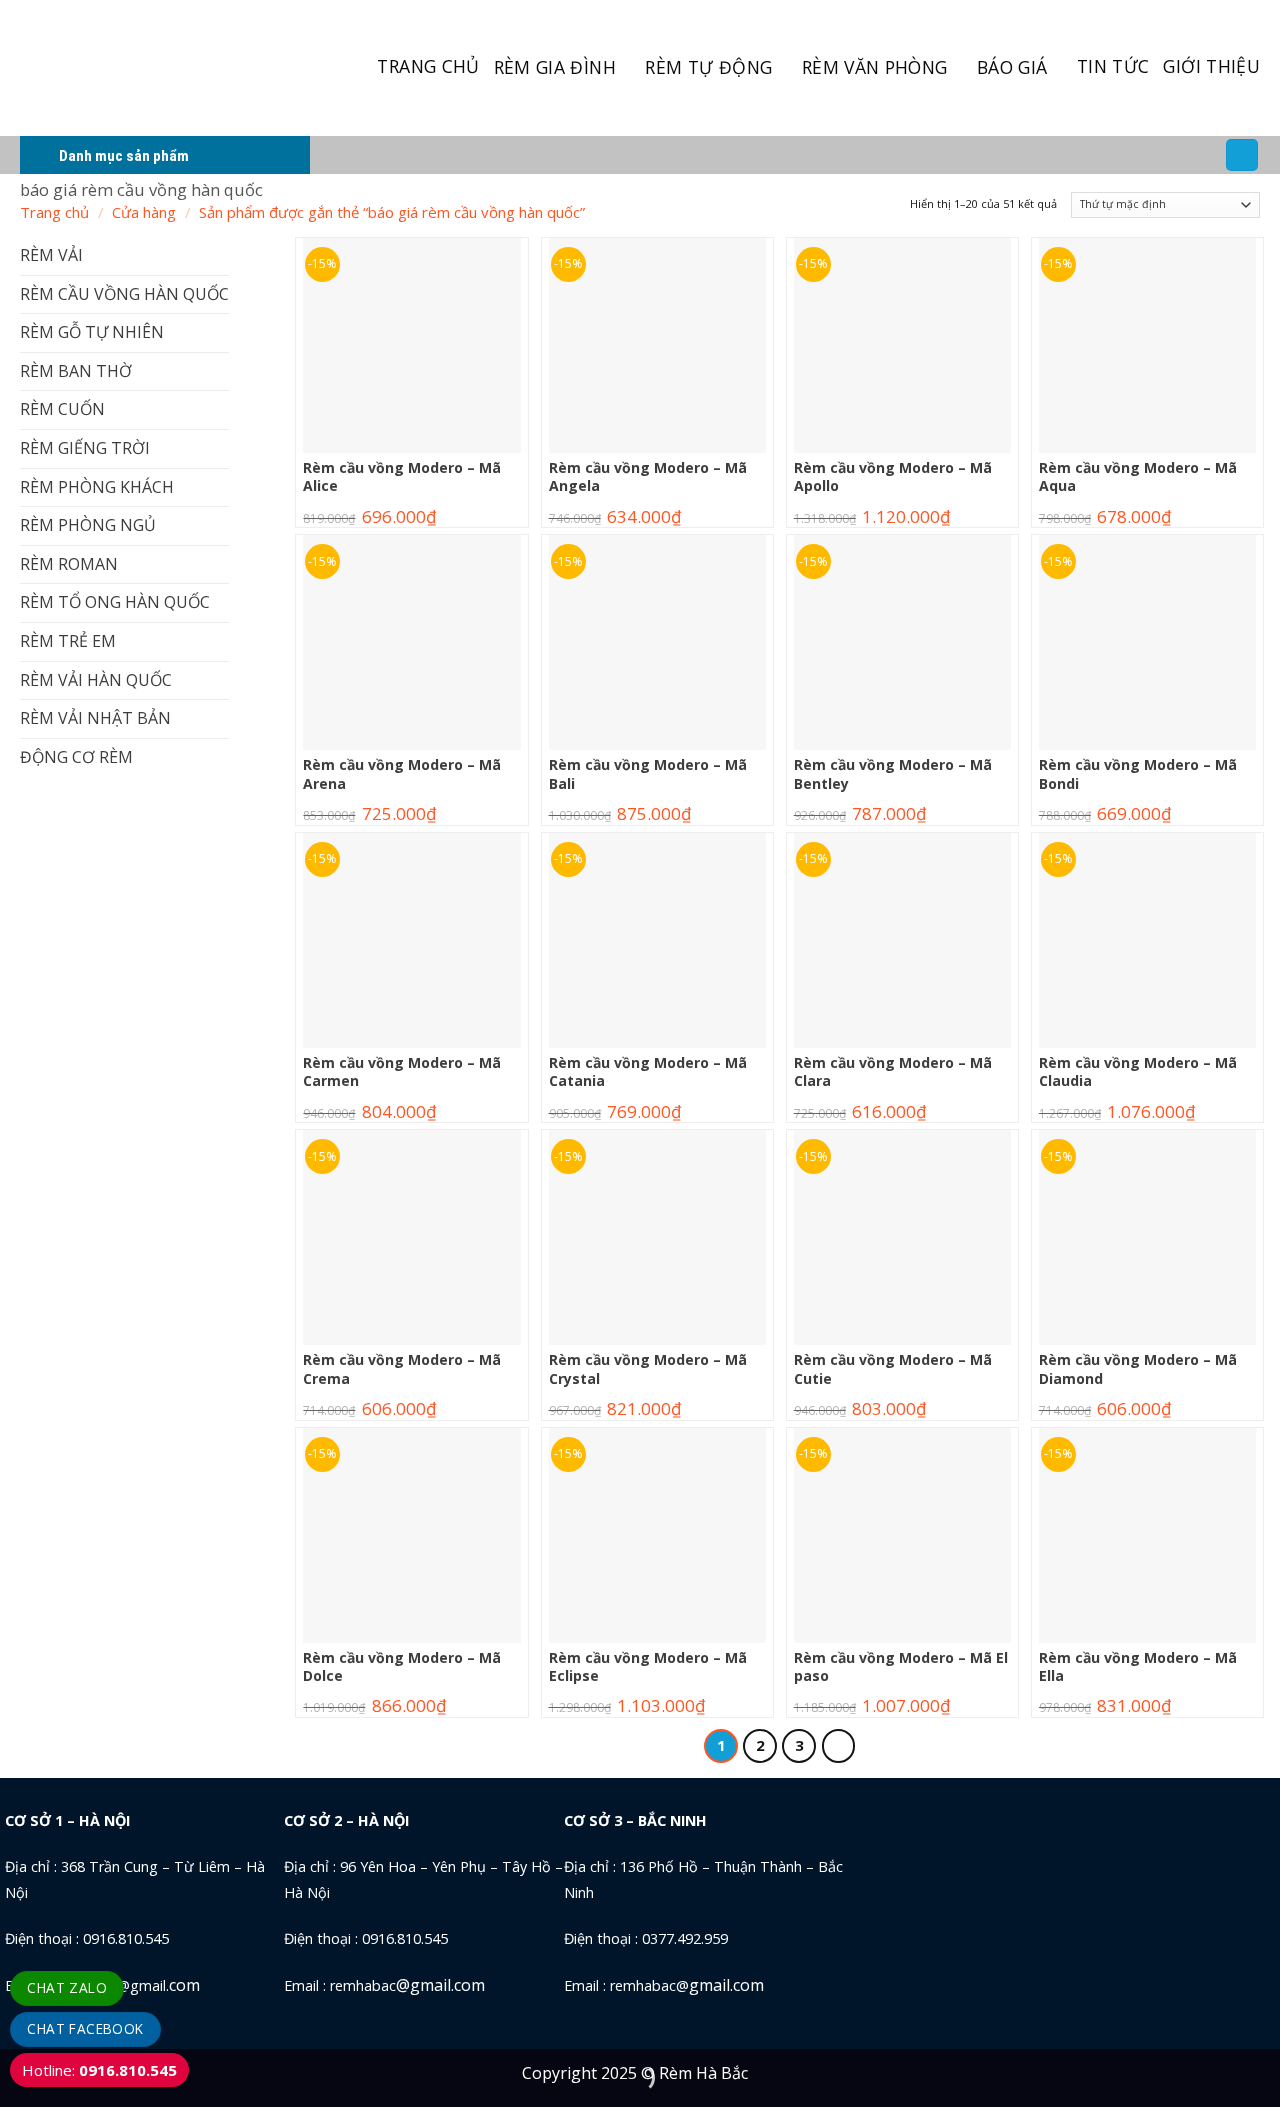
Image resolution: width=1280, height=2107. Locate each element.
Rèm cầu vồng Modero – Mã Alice (402, 477)
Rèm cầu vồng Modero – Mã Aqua (1138, 477)
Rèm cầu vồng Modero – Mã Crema (402, 1369)
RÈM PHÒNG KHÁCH (97, 487)
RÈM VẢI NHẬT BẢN (95, 718)
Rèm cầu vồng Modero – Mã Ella (1138, 1667)
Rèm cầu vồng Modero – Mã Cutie (893, 1369)
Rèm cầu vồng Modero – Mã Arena (402, 774)
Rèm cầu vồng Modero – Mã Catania (648, 1072)
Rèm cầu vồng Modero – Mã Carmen (402, 1072)
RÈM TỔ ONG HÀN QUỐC (115, 602)
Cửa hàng (144, 212)
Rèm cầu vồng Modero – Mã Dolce (402, 1667)
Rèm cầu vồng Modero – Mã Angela (648, 477)
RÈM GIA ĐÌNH (555, 67)
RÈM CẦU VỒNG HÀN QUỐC (124, 294)
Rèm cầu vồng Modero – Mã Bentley (893, 774)
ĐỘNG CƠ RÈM (76, 757)
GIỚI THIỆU (1211, 66)
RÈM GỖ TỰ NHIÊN (92, 332)
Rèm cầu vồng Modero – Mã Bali (648, 774)
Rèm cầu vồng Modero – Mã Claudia (1138, 1072)
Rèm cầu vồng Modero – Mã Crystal (648, 1369)
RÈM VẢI (51, 255)
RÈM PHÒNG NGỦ (88, 525)
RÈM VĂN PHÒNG (875, 67)
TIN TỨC (1113, 66)
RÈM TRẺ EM (68, 641)
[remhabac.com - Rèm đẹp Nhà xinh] (134, 68)
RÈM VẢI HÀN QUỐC (96, 680)
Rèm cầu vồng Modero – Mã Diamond (1138, 1369)
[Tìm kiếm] (1242, 155)
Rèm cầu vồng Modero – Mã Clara (893, 1072)
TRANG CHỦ (428, 66)
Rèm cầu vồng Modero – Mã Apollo (893, 477)
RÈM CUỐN (62, 409)
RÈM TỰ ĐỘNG (708, 67)
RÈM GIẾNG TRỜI (85, 448)
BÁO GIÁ (1012, 67)
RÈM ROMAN (69, 564)
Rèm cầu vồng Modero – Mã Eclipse (648, 1667)
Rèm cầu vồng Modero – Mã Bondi (1138, 774)
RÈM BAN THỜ (76, 371)
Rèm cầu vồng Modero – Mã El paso (901, 1667)
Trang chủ (54, 212)
